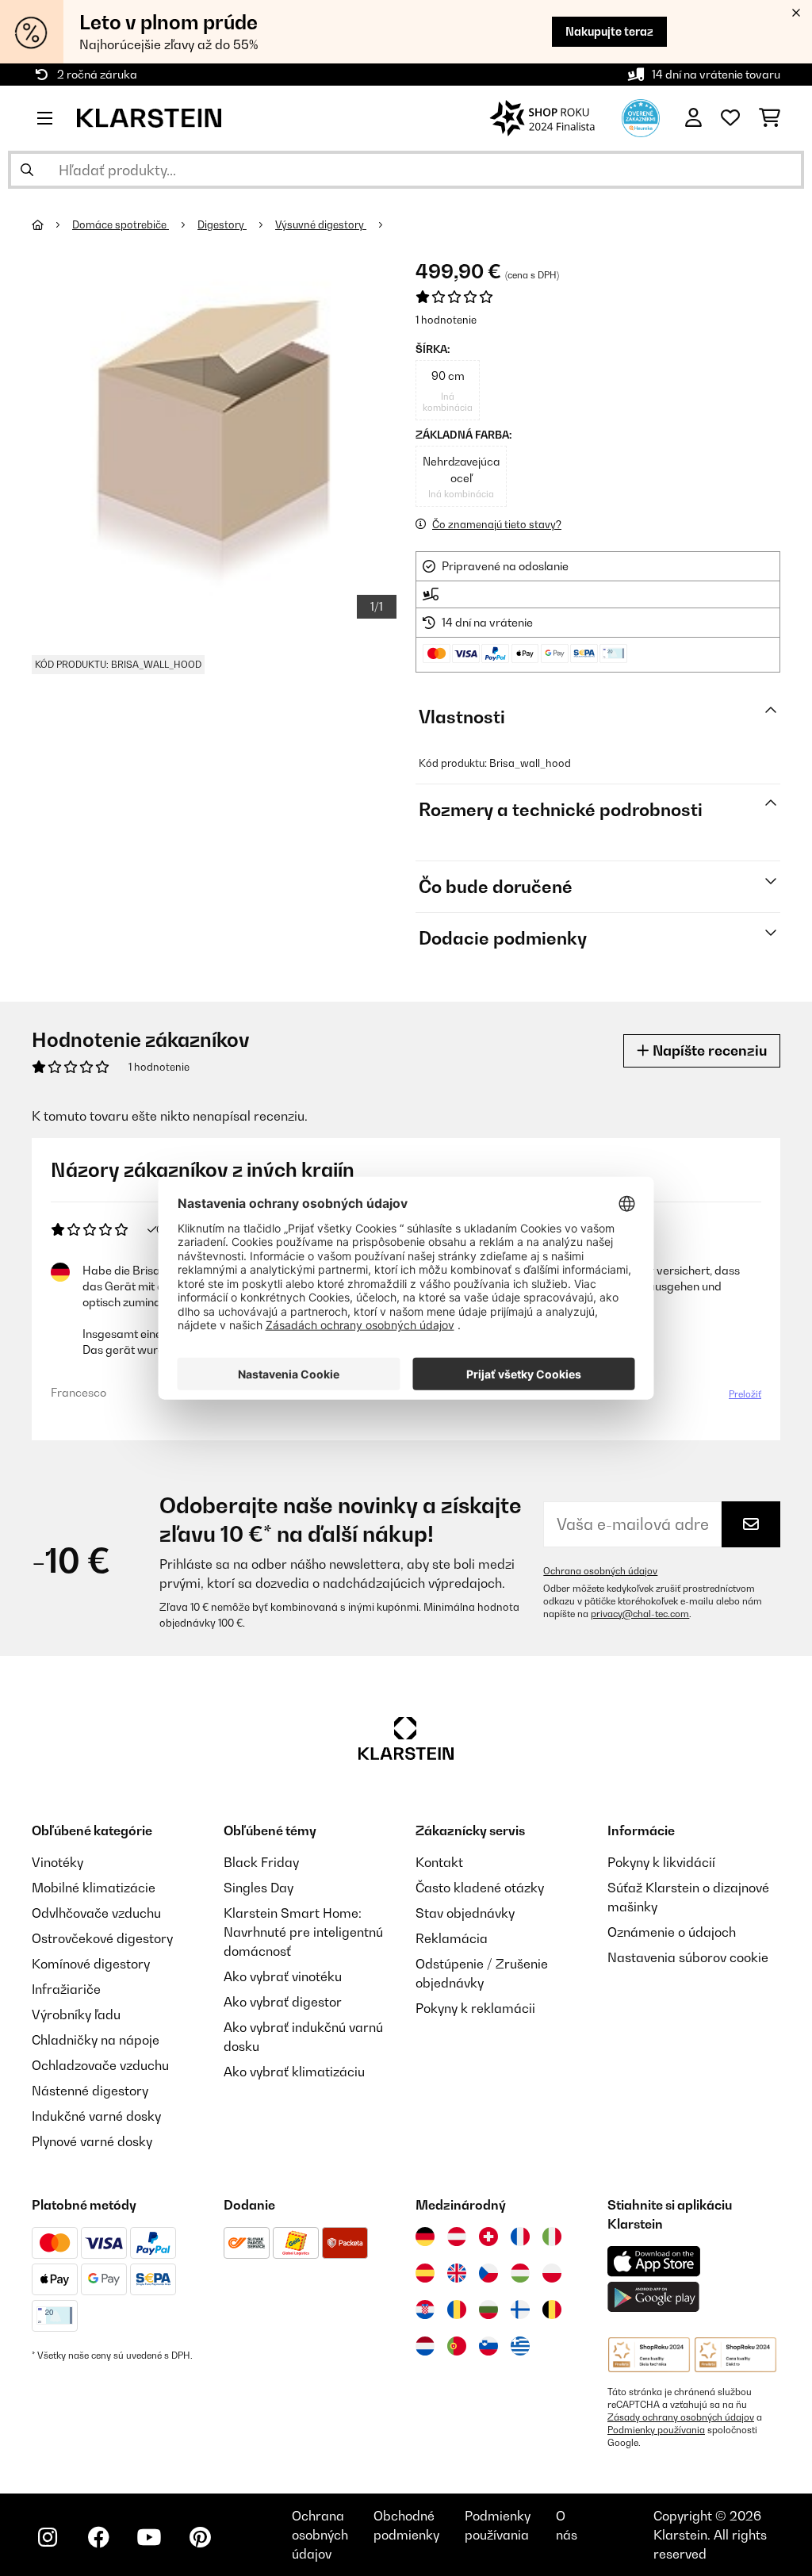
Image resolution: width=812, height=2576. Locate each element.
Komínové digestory (91, 1964)
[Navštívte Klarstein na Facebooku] (98, 2537)
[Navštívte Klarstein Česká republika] (488, 2273)
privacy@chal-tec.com (640, 1614)
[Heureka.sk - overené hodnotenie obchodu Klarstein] (641, 117)
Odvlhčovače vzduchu (96, 1913)
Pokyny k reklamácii (475, 2008)
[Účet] (693, 118)
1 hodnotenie (446, 320)
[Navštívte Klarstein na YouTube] (149, 2537)
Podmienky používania (656, 2430)
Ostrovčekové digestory (102, 1938)
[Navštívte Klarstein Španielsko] (425, 2273)
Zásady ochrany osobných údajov (681, 2417)
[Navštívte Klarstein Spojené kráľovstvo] (457, 2273)
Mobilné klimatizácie (94, 1888)
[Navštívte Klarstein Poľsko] (552, 2273)
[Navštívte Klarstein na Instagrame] (48, 2537)
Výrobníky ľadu (76, 2014)
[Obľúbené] (730, 118)
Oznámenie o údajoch (672, 1932)
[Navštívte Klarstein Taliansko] (552, 2237)
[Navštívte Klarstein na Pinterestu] (200, 2537)
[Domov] (52, 224)
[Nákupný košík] (770, 118)
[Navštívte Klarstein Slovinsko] (488, 2346)
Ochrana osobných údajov (600, 1571)
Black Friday (261, 1862)
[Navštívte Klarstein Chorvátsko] (425, 2310)
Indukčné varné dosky (96, 2116)
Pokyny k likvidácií (661, 1862)
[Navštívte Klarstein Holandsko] (425, 2346)
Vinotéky (57, 1862)
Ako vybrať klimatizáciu (294, 2072)
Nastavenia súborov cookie (688, 1957)
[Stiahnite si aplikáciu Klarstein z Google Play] (654, 2297)
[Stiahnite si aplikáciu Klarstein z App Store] (654, 2262)
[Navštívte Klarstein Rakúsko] (457, 2237)
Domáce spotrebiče (121, 224)
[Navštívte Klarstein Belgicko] (552, 2310)
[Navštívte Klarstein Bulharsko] (488, 2310)
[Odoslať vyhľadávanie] (27, 170)
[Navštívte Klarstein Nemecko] (425, 2237)
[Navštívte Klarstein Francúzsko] (520, 2237)
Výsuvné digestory (321, 224)
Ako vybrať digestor (283, 2002)
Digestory (222, 224)
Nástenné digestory (90, 2091)
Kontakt (439, 1862)
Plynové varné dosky (92, 2141)
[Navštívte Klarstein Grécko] (520, 2347)
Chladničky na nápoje (96, 2040)
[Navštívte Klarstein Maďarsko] (520, 2273)
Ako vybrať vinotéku (283, 1976)
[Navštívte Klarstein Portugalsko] (457, 2346)
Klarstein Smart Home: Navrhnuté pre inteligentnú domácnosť (303, 1932)
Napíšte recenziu (708, 1050)
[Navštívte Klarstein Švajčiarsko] (488, 2237)
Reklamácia (452, 1938)
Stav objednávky (465, 1913)
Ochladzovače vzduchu (100, 2065)
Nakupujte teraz (609, 31)
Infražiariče (66, 1989)
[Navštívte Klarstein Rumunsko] (457, 2310)
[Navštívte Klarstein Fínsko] (520, 2310)
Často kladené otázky (480, 1888)
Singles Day (259, 1888)
